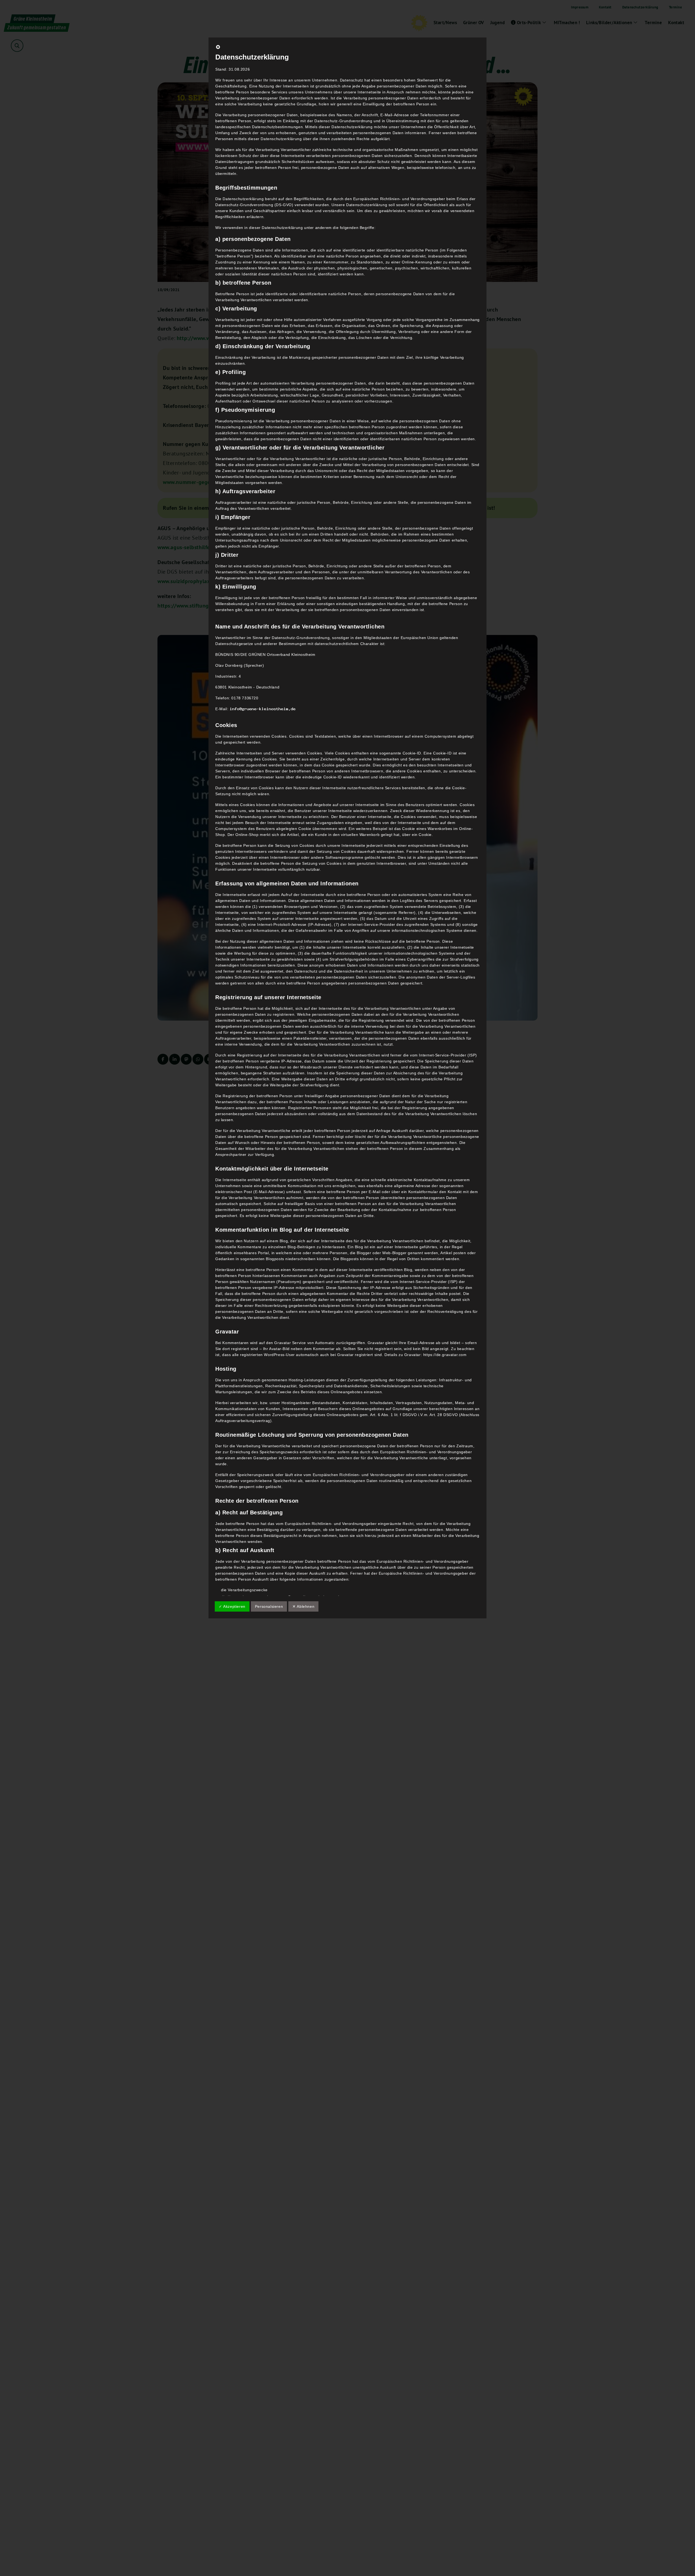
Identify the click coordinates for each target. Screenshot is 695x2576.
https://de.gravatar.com (445, 1355)
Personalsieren (269, 1606)
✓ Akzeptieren (232, 1606)
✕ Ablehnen (303, 1606)
